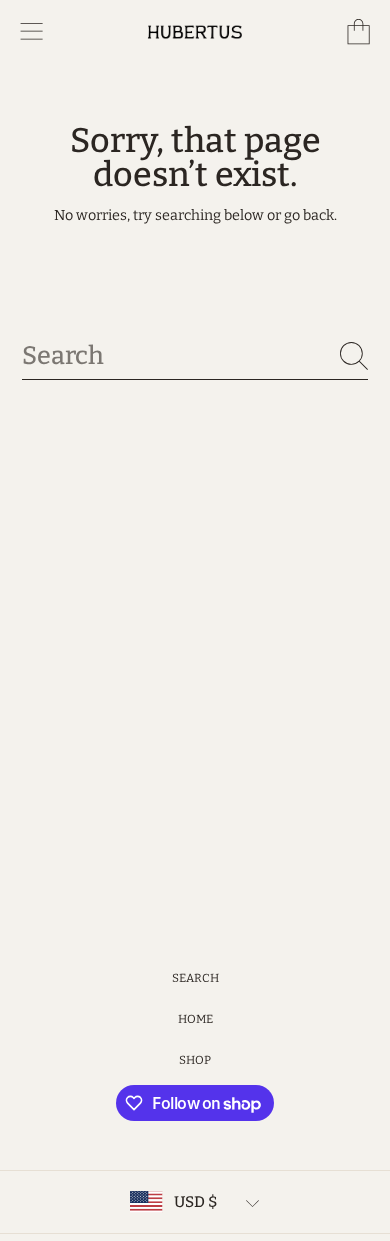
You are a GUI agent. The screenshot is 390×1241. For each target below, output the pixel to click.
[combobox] (195, 355)
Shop (195, 1060)
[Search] (354, 356)
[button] (32, 32)
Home (195, 1019)
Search (195, 978)
